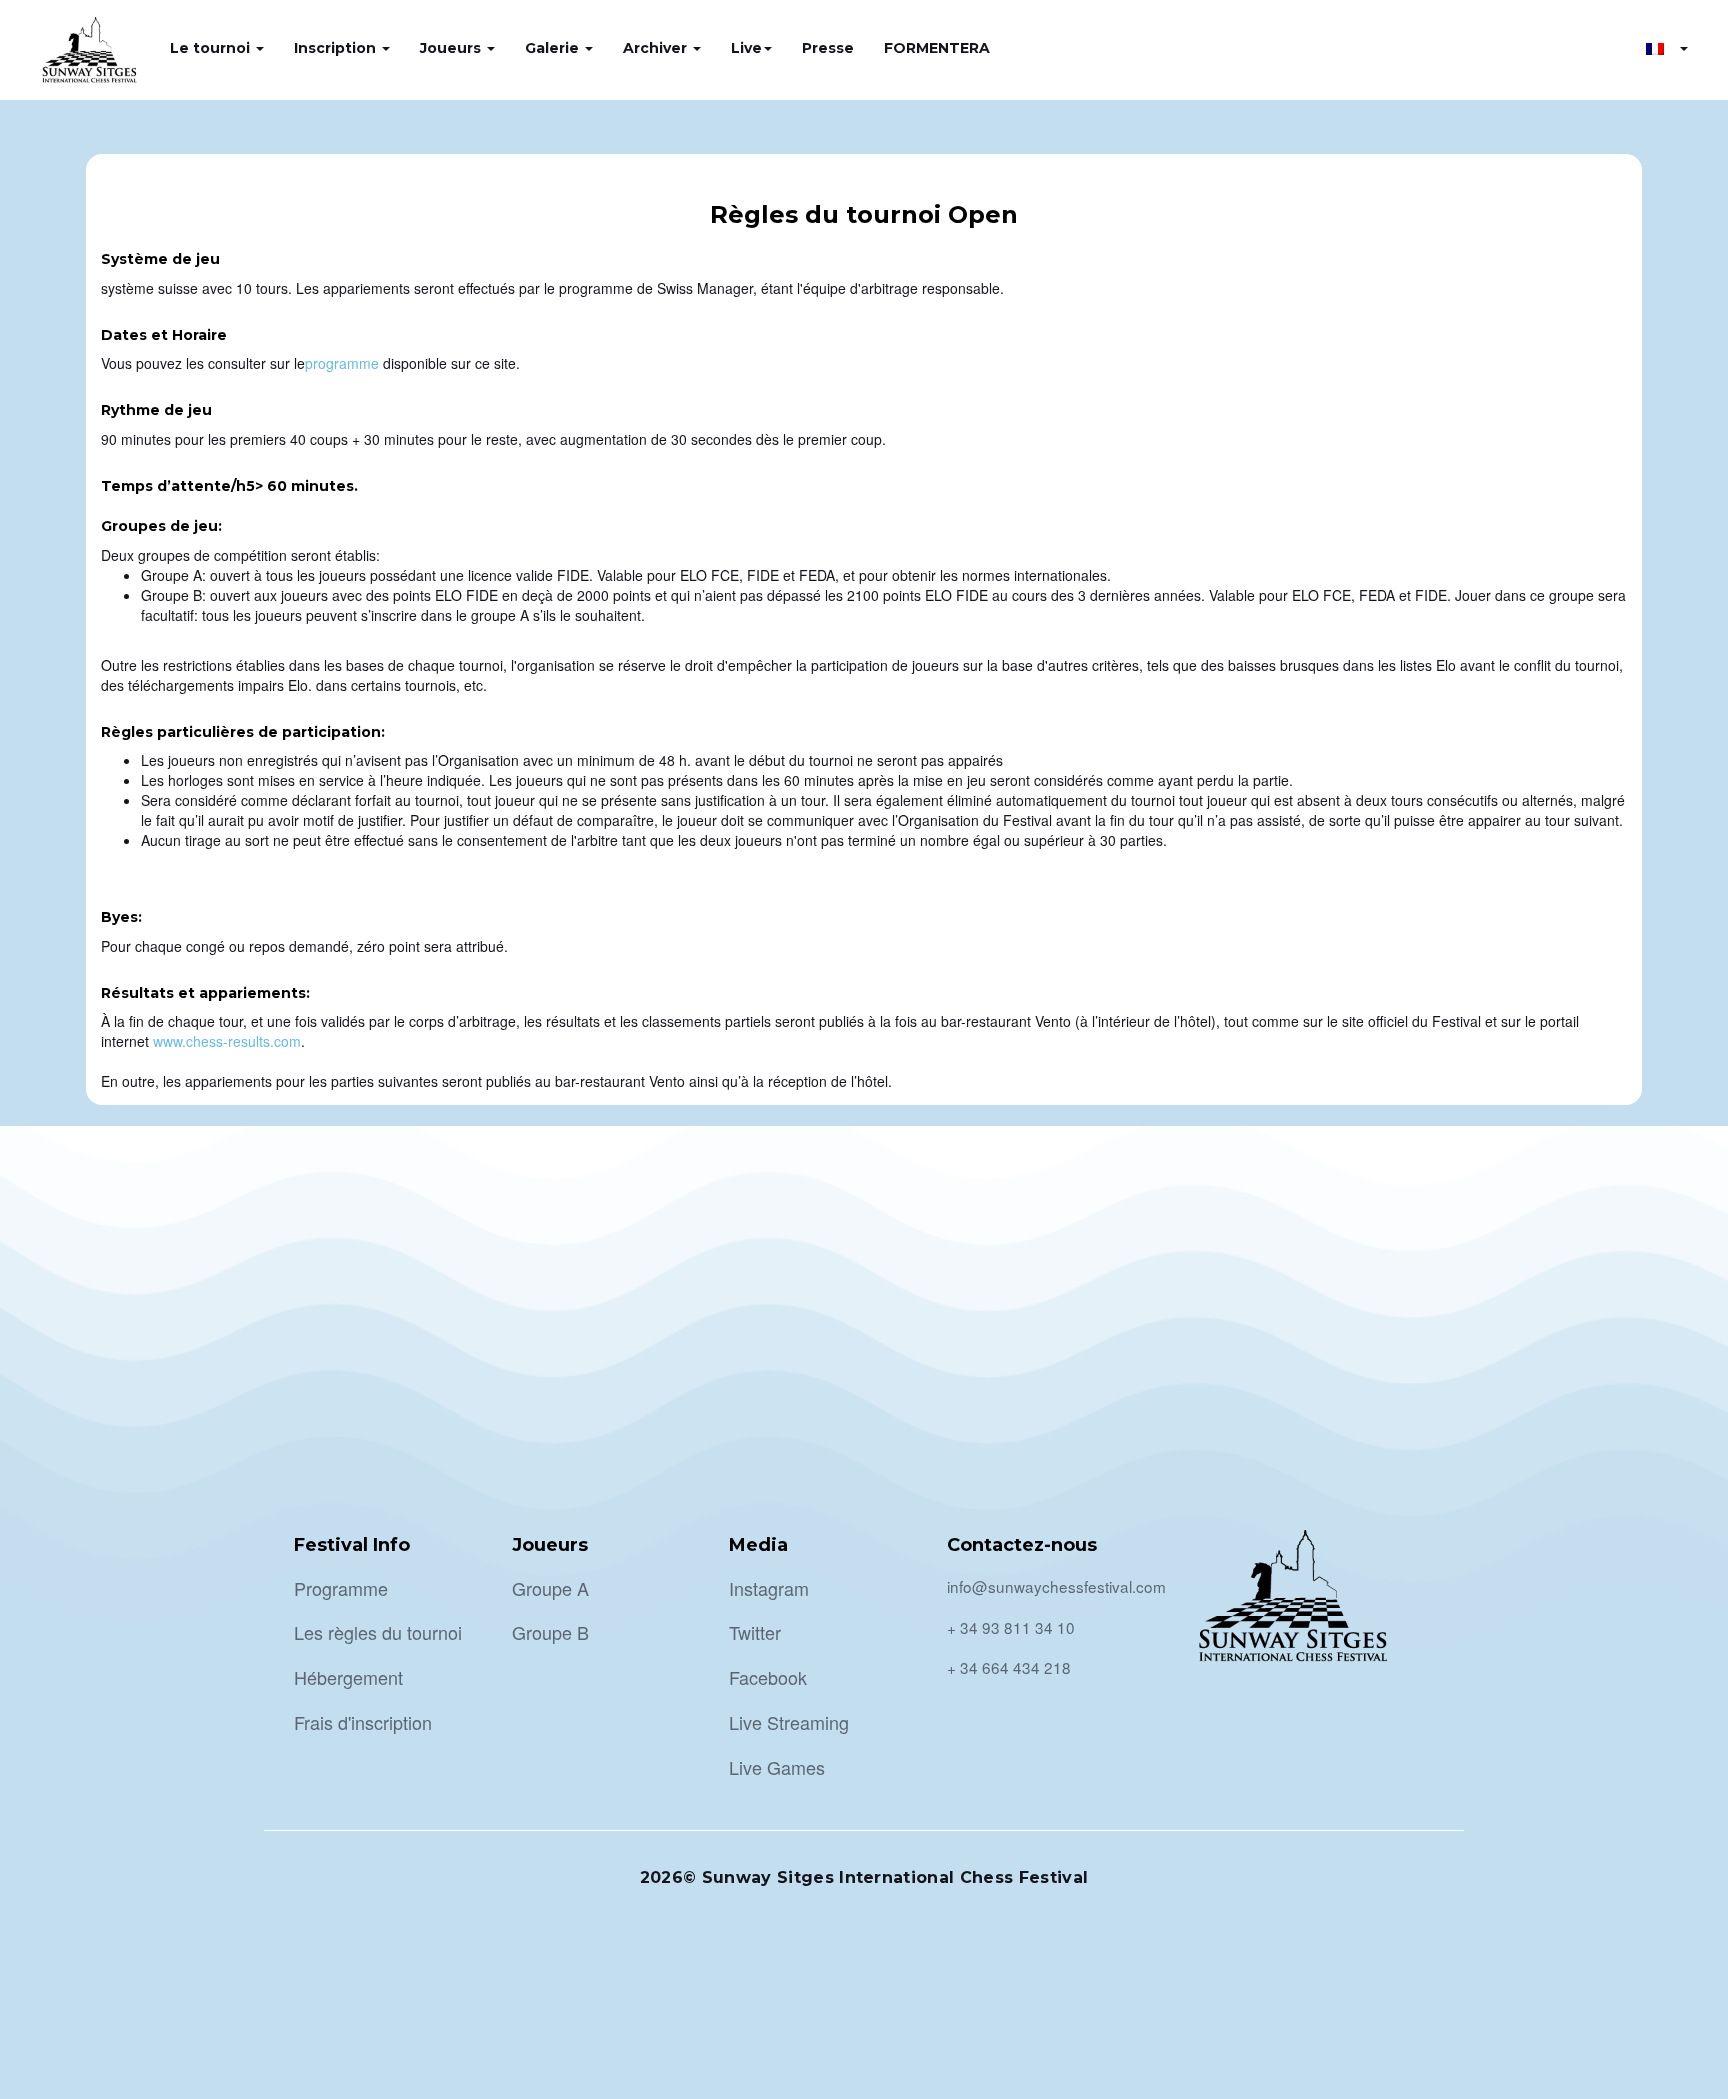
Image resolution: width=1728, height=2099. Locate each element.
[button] (1667, 48)
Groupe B (550, 1632)
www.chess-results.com (227, 1041)
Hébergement (348, 1677)
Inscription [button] (337, 48)
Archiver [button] (657, 48)
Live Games (777, 1767)
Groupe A (550, 1588)
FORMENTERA (937, 48)
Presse (828, 48)
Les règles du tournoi (378, 1632)
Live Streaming (789, 1722)
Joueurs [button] (452, 48)
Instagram (769, 1588)
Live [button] (746, 48)
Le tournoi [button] (212, 48)
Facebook (768, 1677)
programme (342, 363)
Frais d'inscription (363, 1722)
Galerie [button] (554, 48)
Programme (341, 1588)
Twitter (755, 1632)
